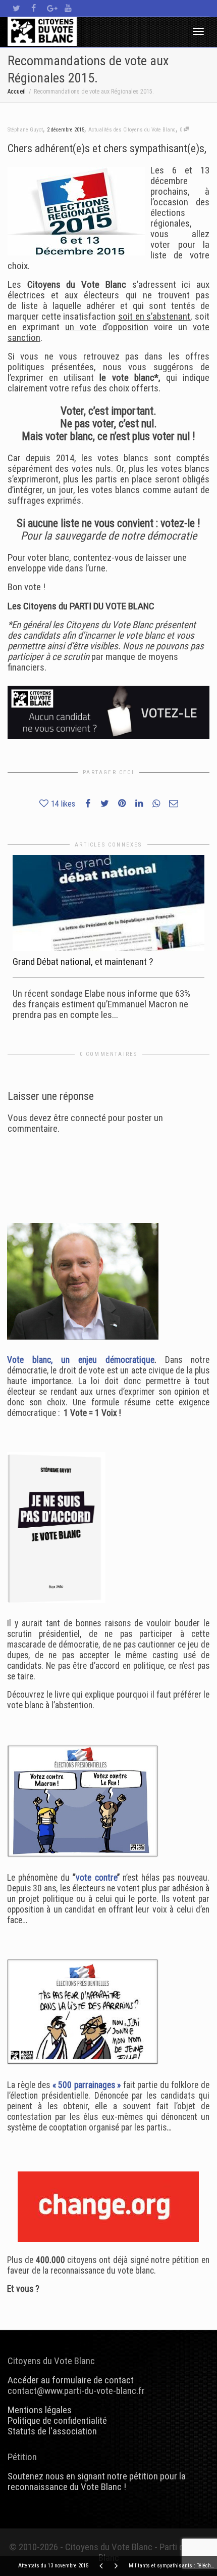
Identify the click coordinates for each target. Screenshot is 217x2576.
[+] (108, 903)
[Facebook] (34, 8)
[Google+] (51, 8)
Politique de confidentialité (57, 2420)
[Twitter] (16, 8)
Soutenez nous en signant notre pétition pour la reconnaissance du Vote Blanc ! (97, 2481)
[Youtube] (68, 8)
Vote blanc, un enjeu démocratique (81, 1360)
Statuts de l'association (52, 2431)
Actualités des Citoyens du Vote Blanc (132, 130)
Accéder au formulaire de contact (71, 2380)
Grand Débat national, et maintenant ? (83, 962)
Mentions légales (40, 2410)
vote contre (96, 1878)
